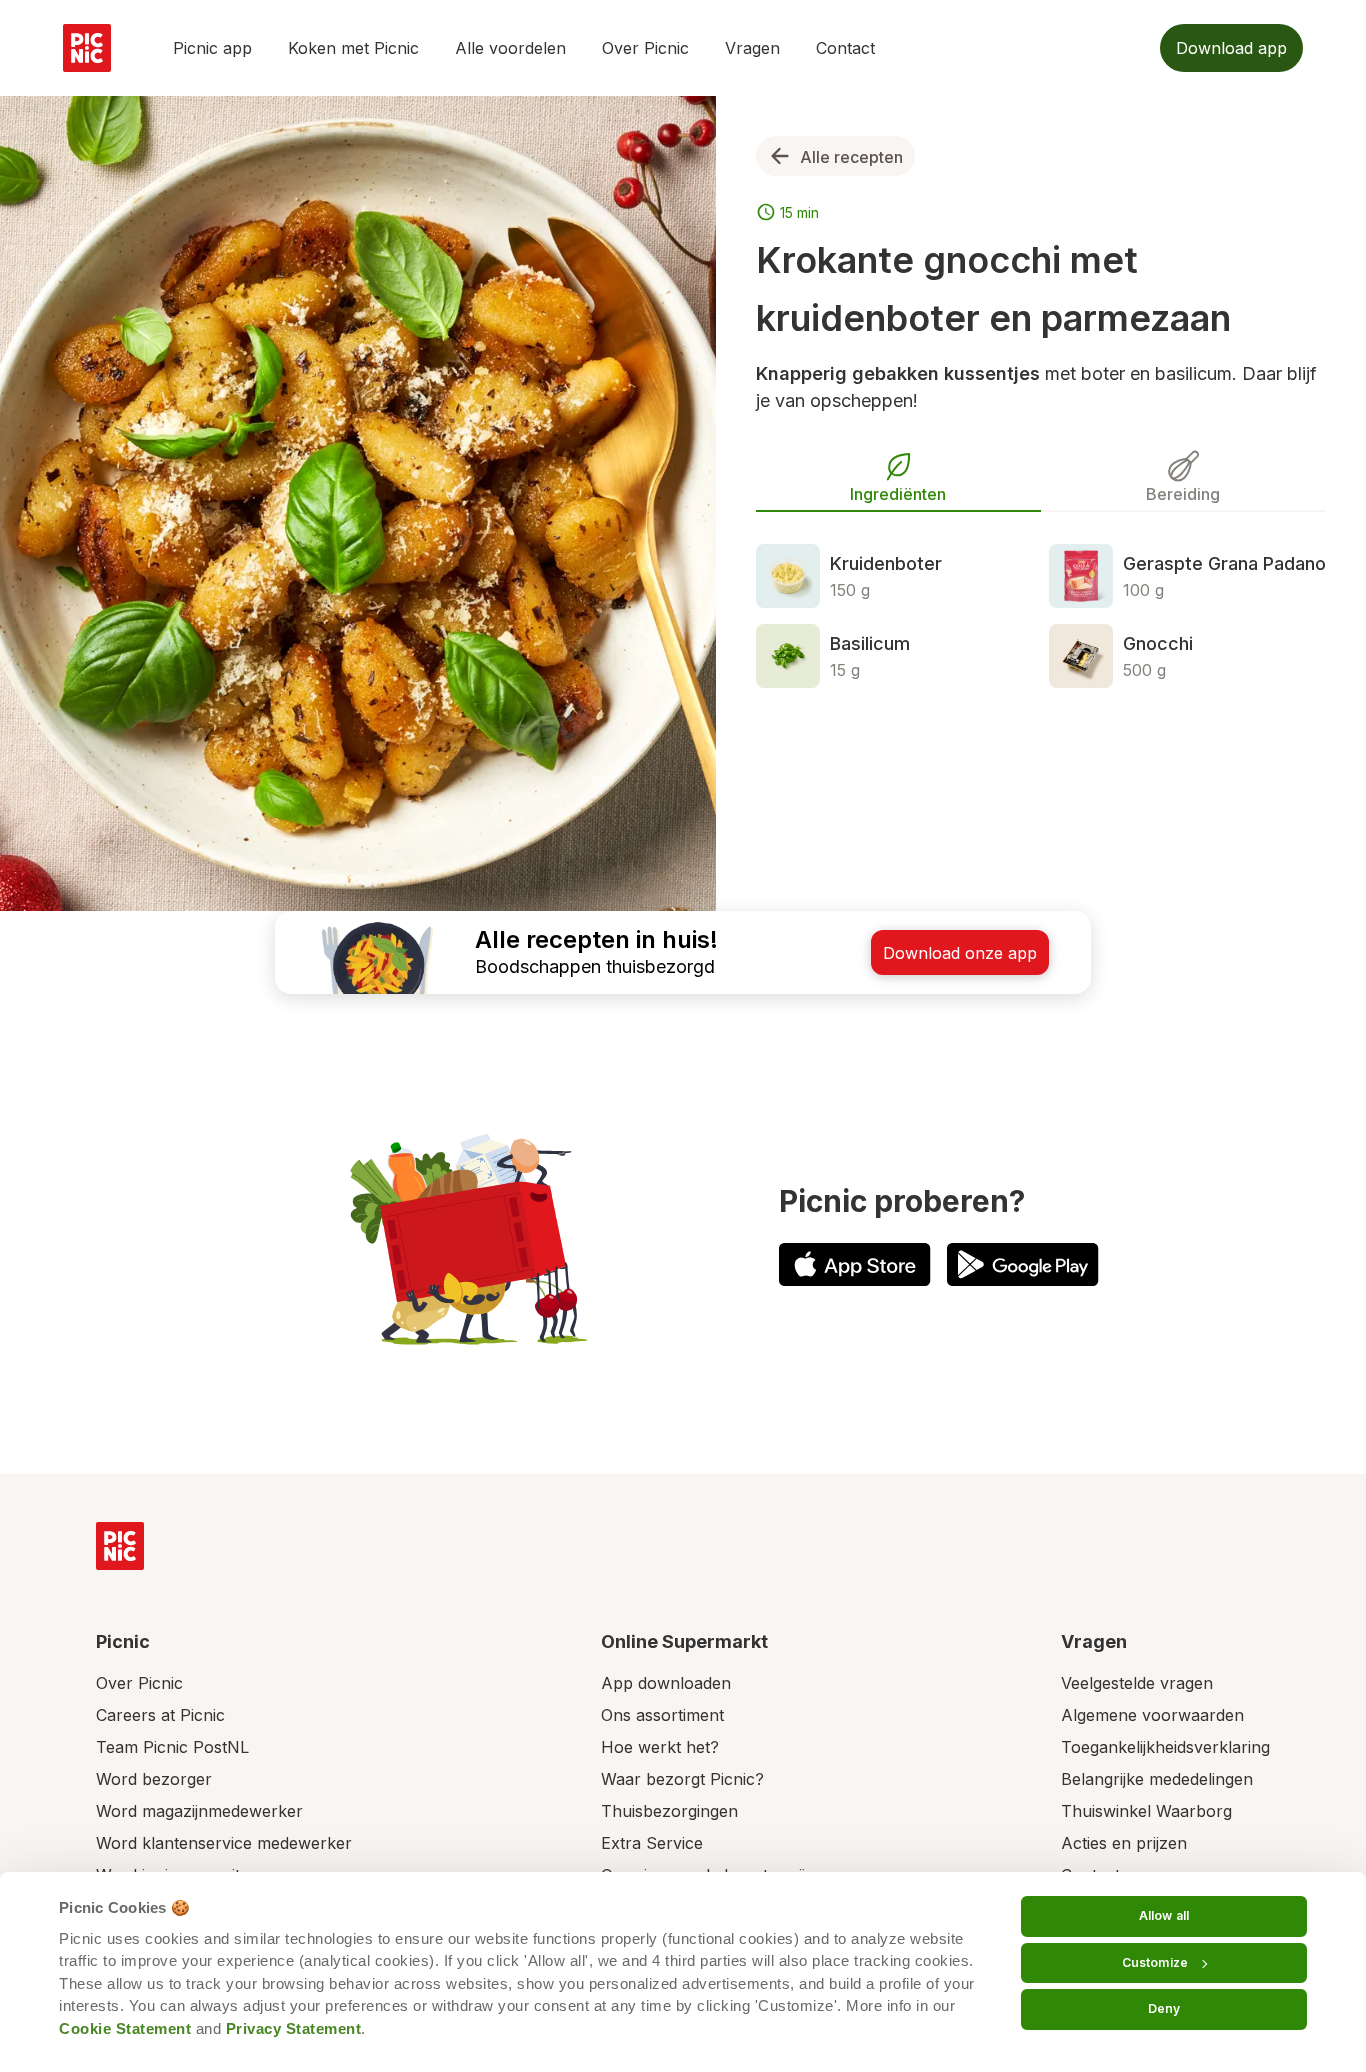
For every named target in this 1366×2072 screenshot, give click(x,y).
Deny (1164, 2008)
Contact (845, 48)
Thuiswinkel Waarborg (1146, 1811)
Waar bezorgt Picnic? (682, 1779)
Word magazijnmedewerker (199, 1811)
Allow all (1164, 1915)
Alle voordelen (510, 48)
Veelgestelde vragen (1137, 1683)
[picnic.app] (87, 48)
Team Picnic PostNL (172, 1747)
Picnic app (212, 48)
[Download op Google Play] (1023, 1264)
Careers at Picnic (160, 1715)
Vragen (752, 48)
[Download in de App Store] (855, 1264)
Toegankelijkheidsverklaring (1165, 1747)
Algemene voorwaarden (1152, 1715)
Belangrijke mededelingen (1157, 1779)
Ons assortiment (662, 1715)
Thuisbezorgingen (669, 1811)
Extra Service (652, 1843)
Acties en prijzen (1124, 1843)
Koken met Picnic (353, 48)
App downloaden (666, 1683)
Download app (1231, 48)
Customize (1155, 1962)
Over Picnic (645, 48)
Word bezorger (154, 1779)
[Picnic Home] (120, 1546)
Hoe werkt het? (660, 1747)
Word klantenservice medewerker (224, 1843)
